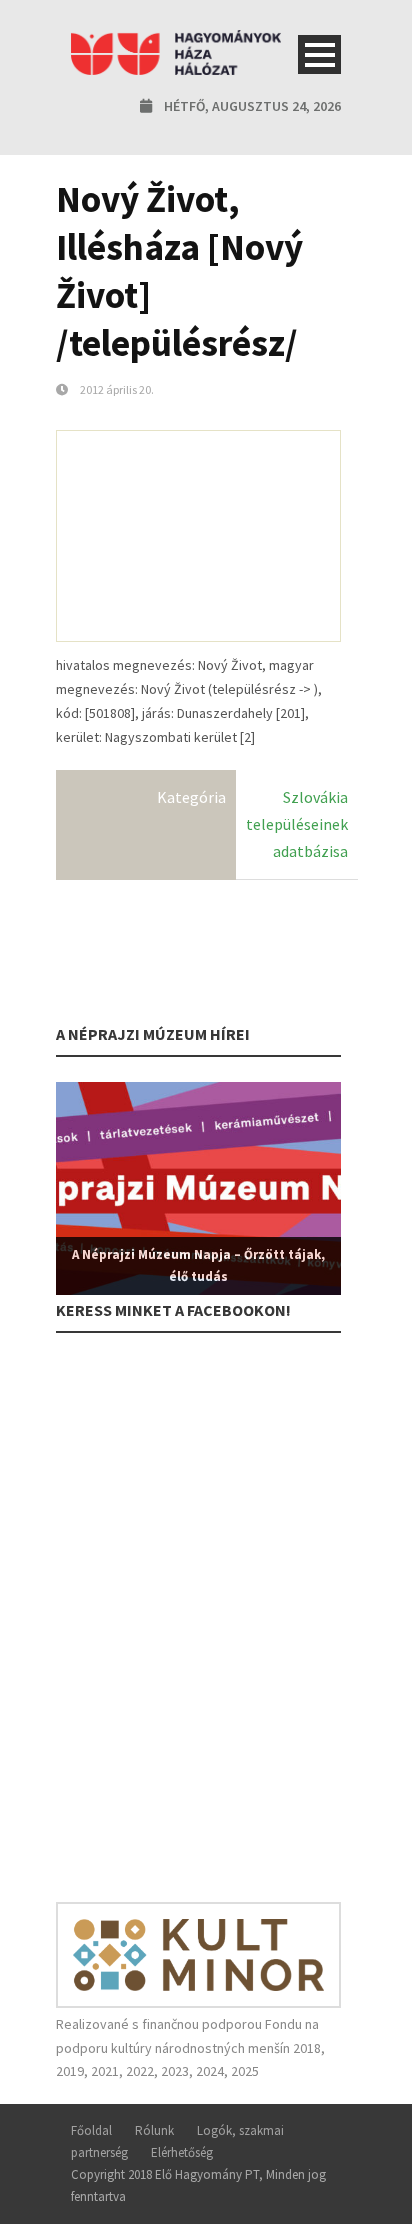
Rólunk (154, 2130)
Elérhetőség (182, 2152)
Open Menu (319, 54)
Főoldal (91, 2130)
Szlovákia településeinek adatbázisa (297, 824)
